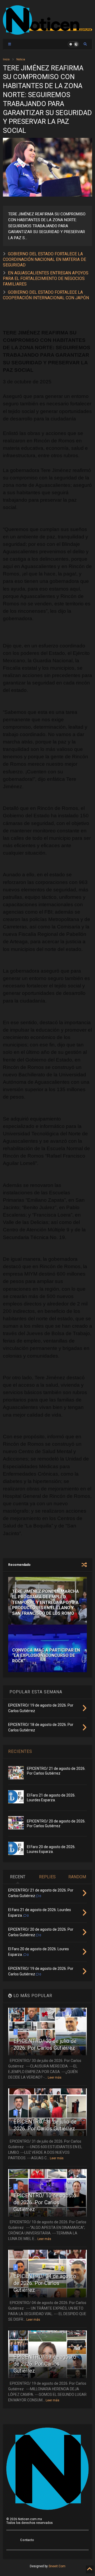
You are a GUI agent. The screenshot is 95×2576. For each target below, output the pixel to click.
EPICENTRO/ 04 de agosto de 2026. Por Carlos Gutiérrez (45, 2283)
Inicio (6, 59)
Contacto (27, 2540)
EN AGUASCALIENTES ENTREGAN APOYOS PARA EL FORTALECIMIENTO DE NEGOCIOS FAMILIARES (46, 278)
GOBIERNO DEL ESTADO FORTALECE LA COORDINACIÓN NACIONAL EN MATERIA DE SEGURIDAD (44, 259)
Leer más (55, 2078)
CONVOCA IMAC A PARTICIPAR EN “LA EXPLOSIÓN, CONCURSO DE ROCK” (46, 1656)
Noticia (21, 59)
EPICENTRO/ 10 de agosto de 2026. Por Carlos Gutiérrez (45, 2202)
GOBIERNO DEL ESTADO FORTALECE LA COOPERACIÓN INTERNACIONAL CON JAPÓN (46, 295)
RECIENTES (20, 1751)
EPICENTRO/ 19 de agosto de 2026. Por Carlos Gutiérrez (45, 2364)
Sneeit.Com (57, 2566)
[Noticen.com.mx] (47, 32)
